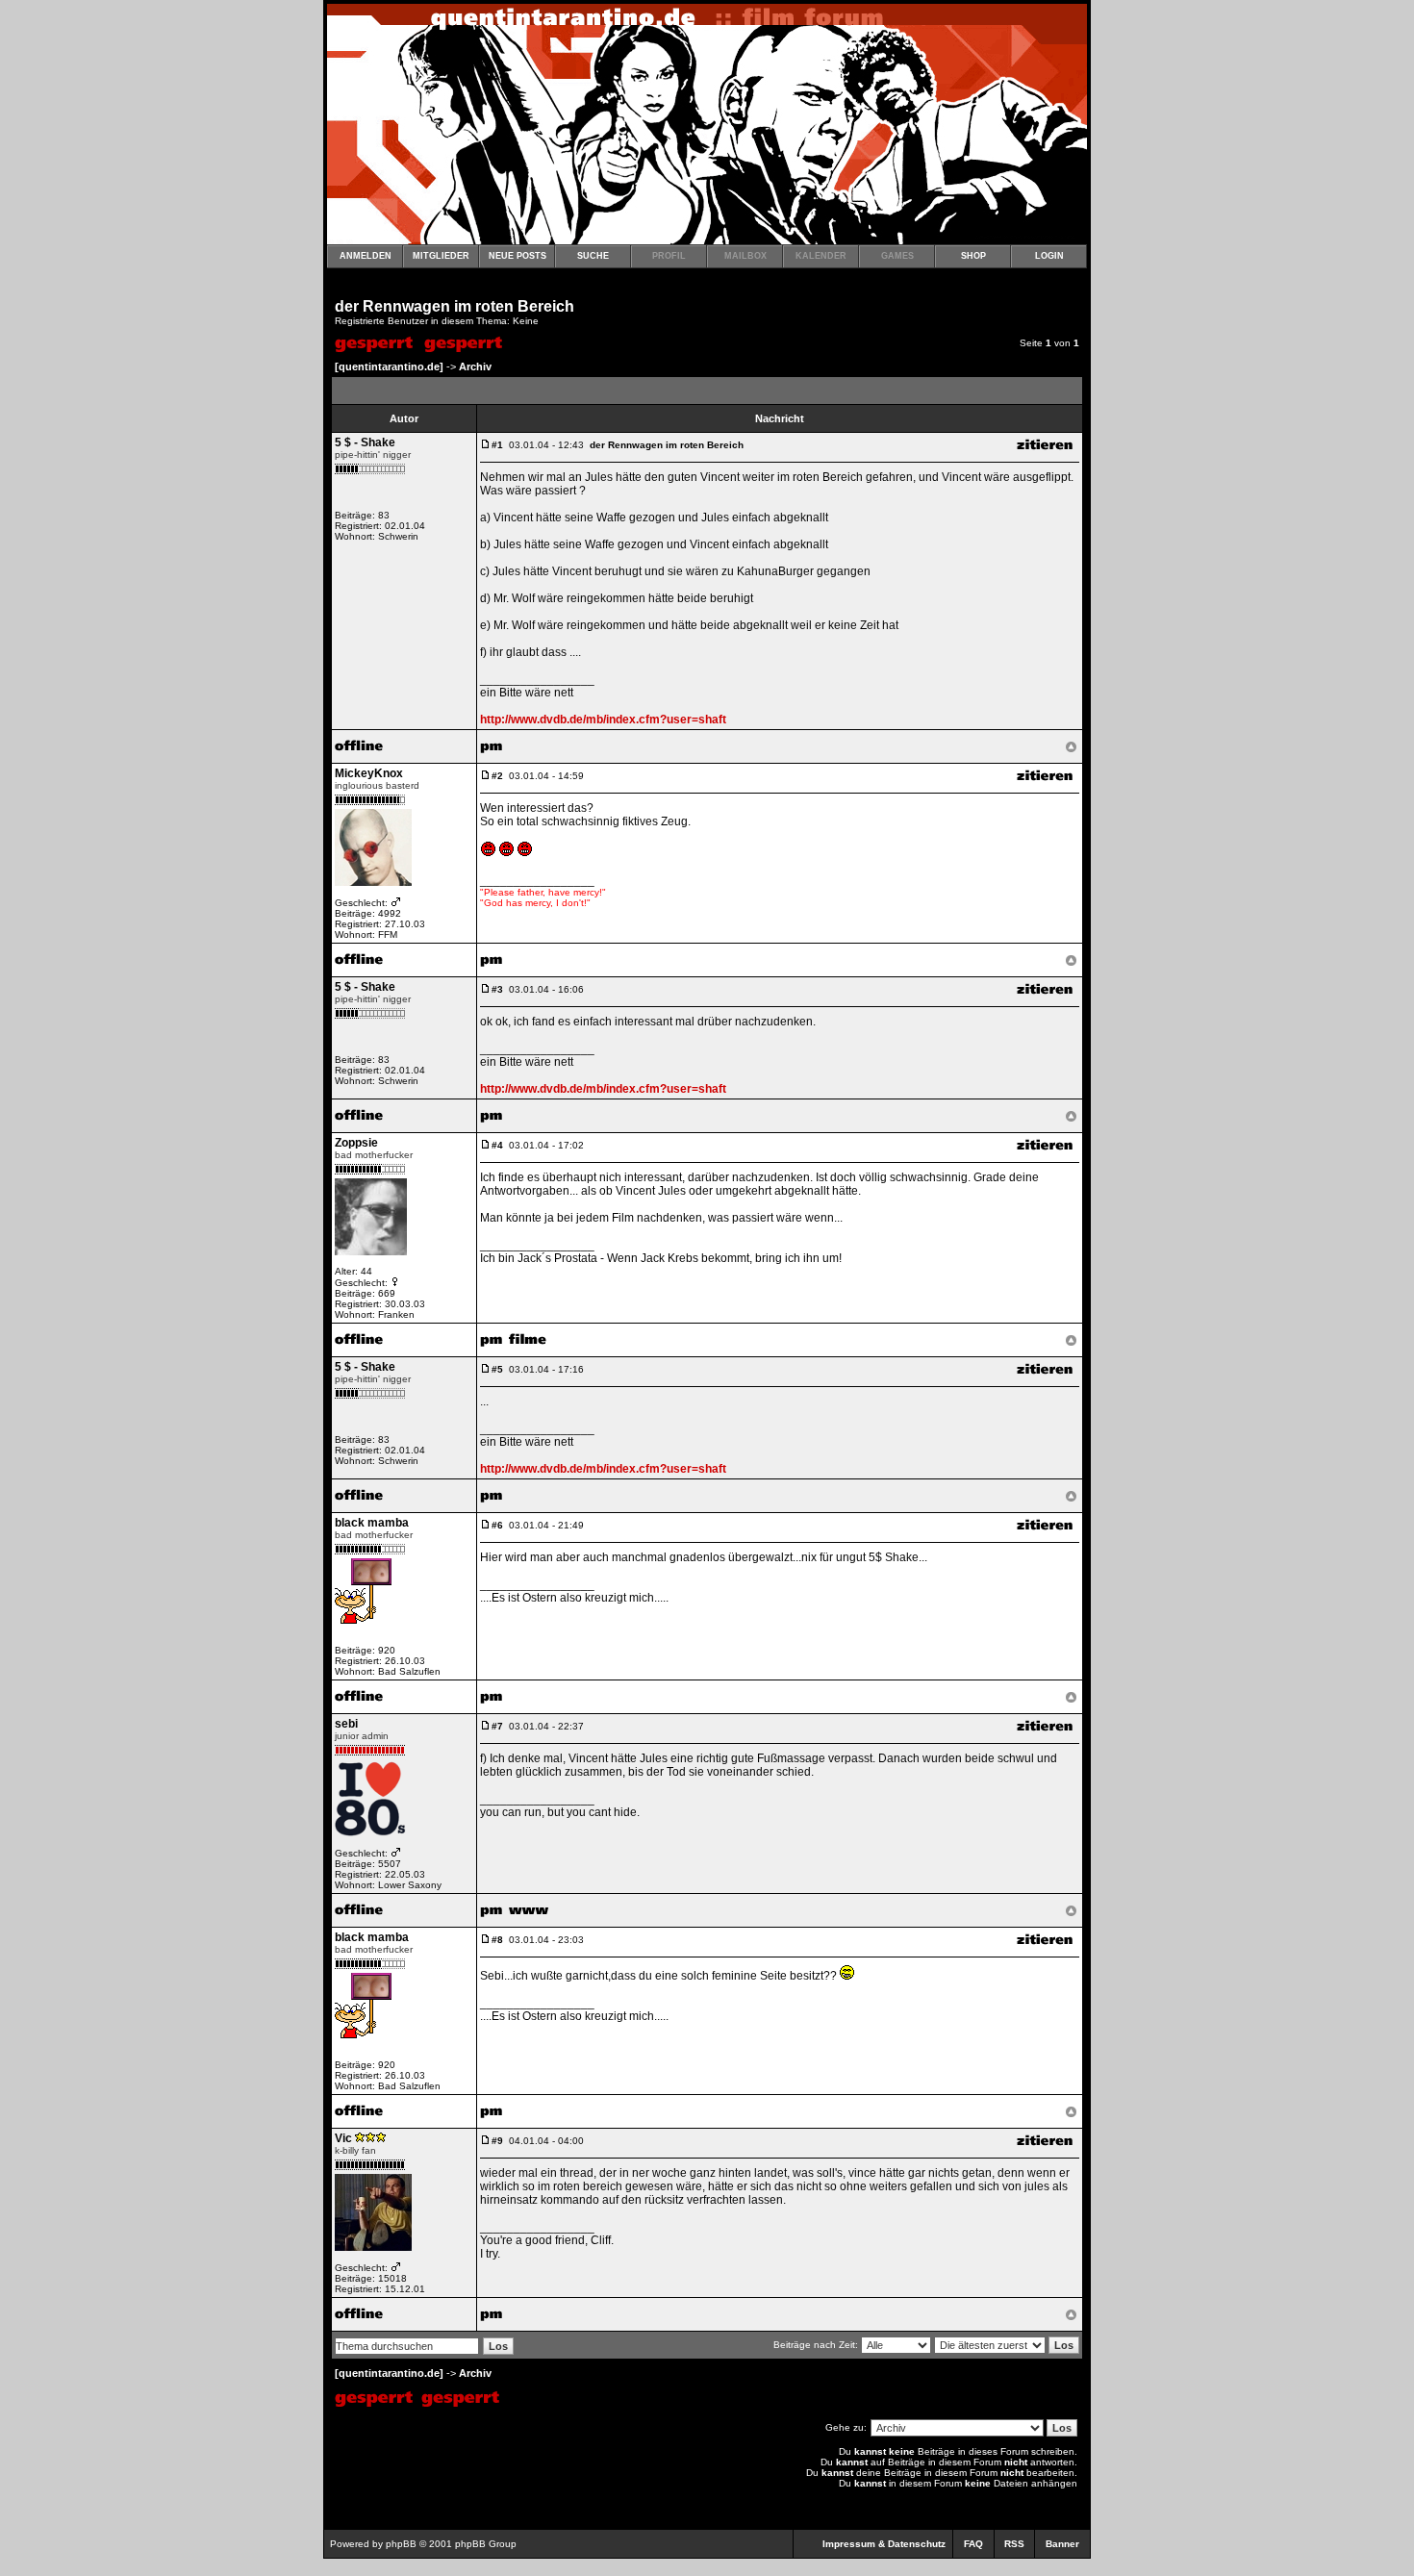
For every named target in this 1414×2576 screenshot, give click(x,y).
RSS (1014, 2544)
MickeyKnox (369, 773)
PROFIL (669, 256)
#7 (497, 1726)
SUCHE (593, 256)
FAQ (973, 2544)
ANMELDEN (366, 256)
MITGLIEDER (441, 256)
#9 (497, 2141)
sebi (346, 1724)
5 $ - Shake (365, 442)
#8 (497, 1940)
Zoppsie (356, 1143)
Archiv (475, 366)
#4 (497, 1145)
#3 (497, 989)
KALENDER (821, 256)
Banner (1062, 2544)
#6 (497, 1525)
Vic (343, 2138)
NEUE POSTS (518, 256)
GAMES (897, 256)
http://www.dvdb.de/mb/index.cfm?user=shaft (603, 720)
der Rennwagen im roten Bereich (454, 306)
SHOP (973, 256)
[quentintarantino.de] (389, 366)
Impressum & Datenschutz (884, 2544)
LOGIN (1049, 256)
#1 (497, 445)
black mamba (372, 1523)
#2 (497, 776)
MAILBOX (745, 256)
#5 (497, 1369)
